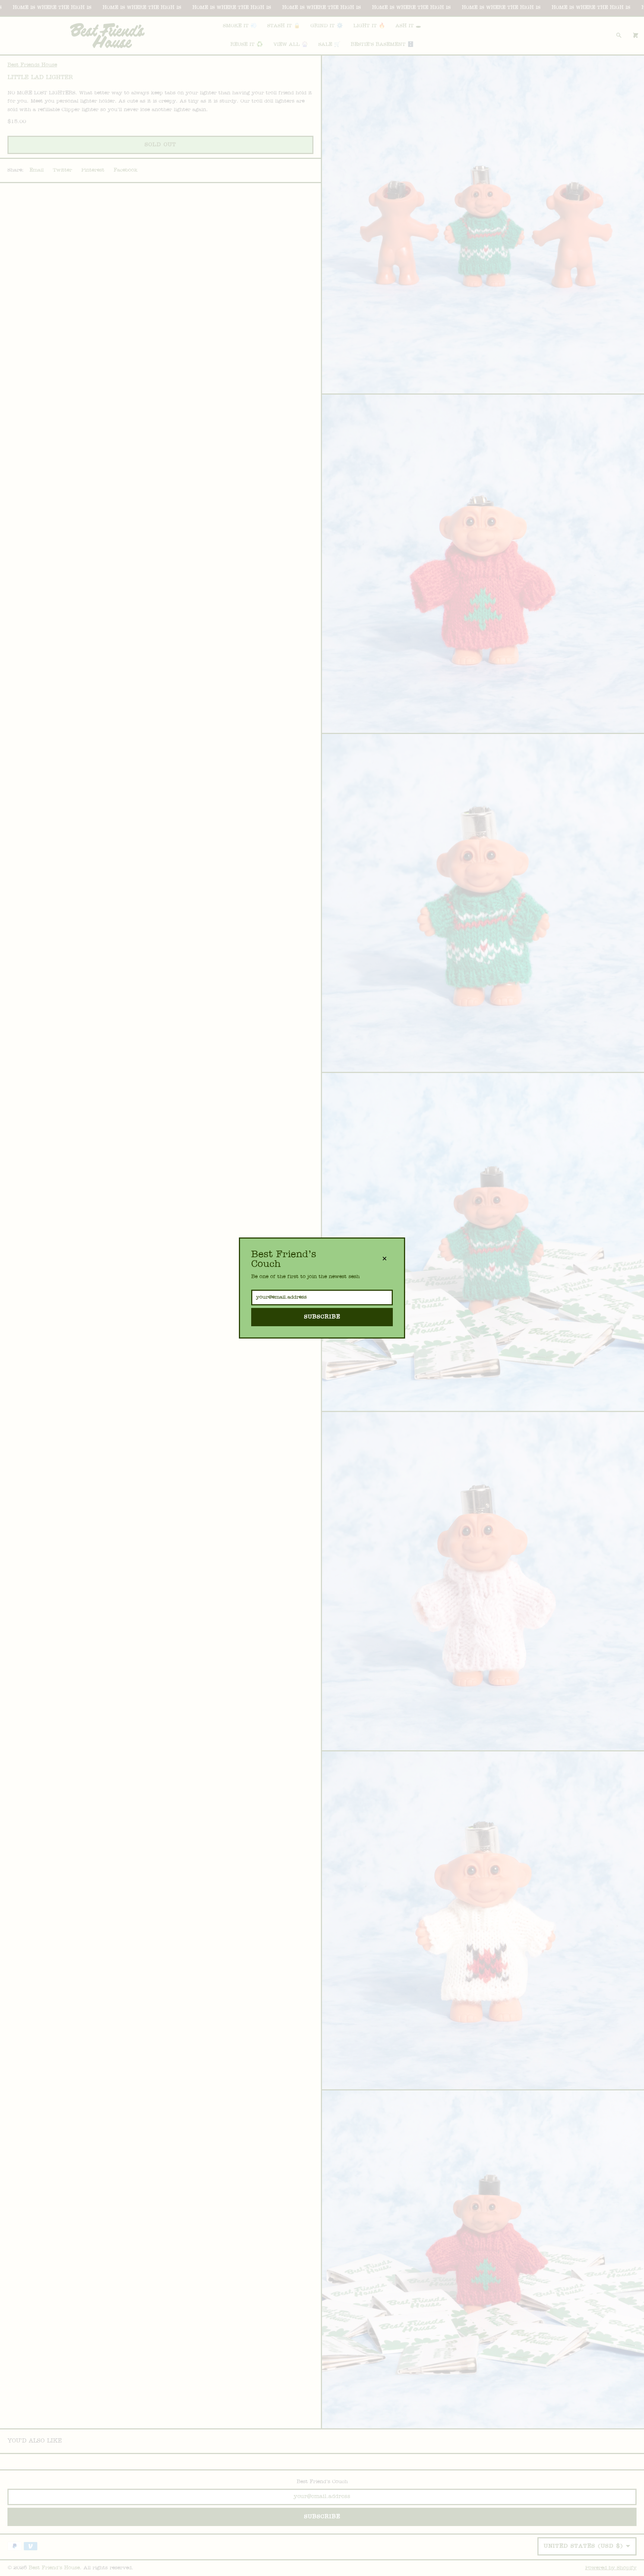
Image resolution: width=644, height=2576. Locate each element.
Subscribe (322, 1317)
